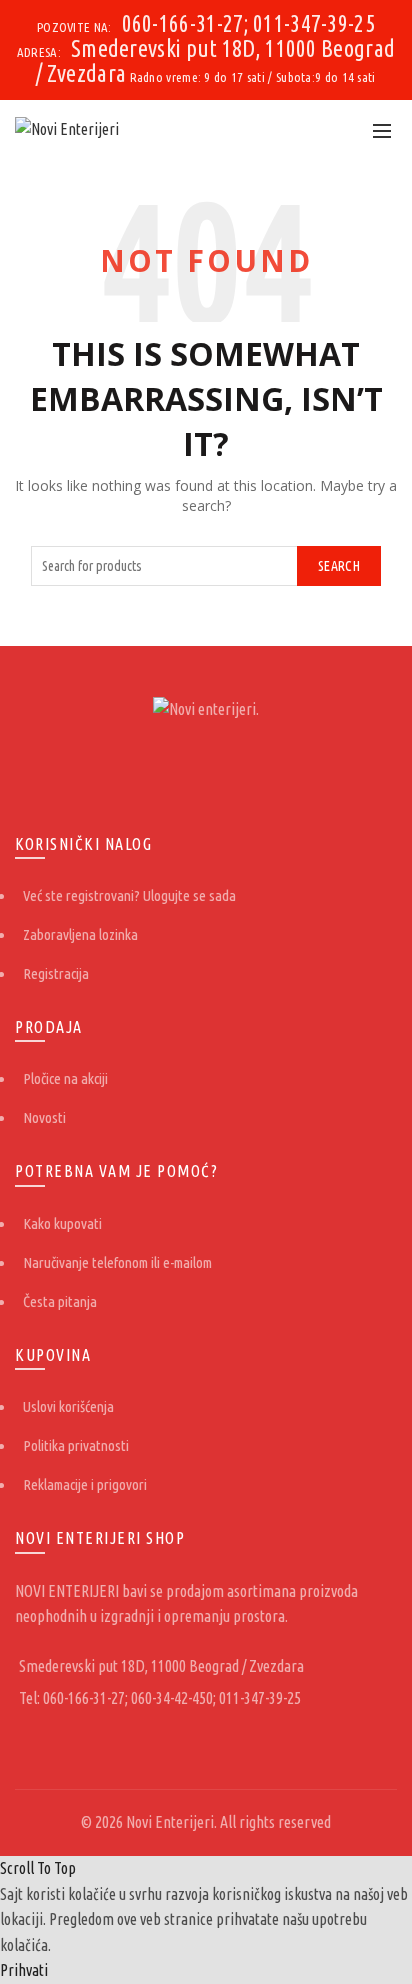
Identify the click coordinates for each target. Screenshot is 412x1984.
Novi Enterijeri (170, 1822)
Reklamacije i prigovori (85, 1484)
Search (339, 566)
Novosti (44, 1117)
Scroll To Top (38, 1868)
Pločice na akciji (65, 1078)
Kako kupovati (62, 1223)
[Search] (338, 130)
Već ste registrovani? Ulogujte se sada (129, 895)
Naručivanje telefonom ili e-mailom (117, 1262)
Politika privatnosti (76, 1445)
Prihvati (24, 1970)
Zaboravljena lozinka (80, 934)
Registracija (56, 973)
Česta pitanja (60, 1301)
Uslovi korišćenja (68, 1406)
